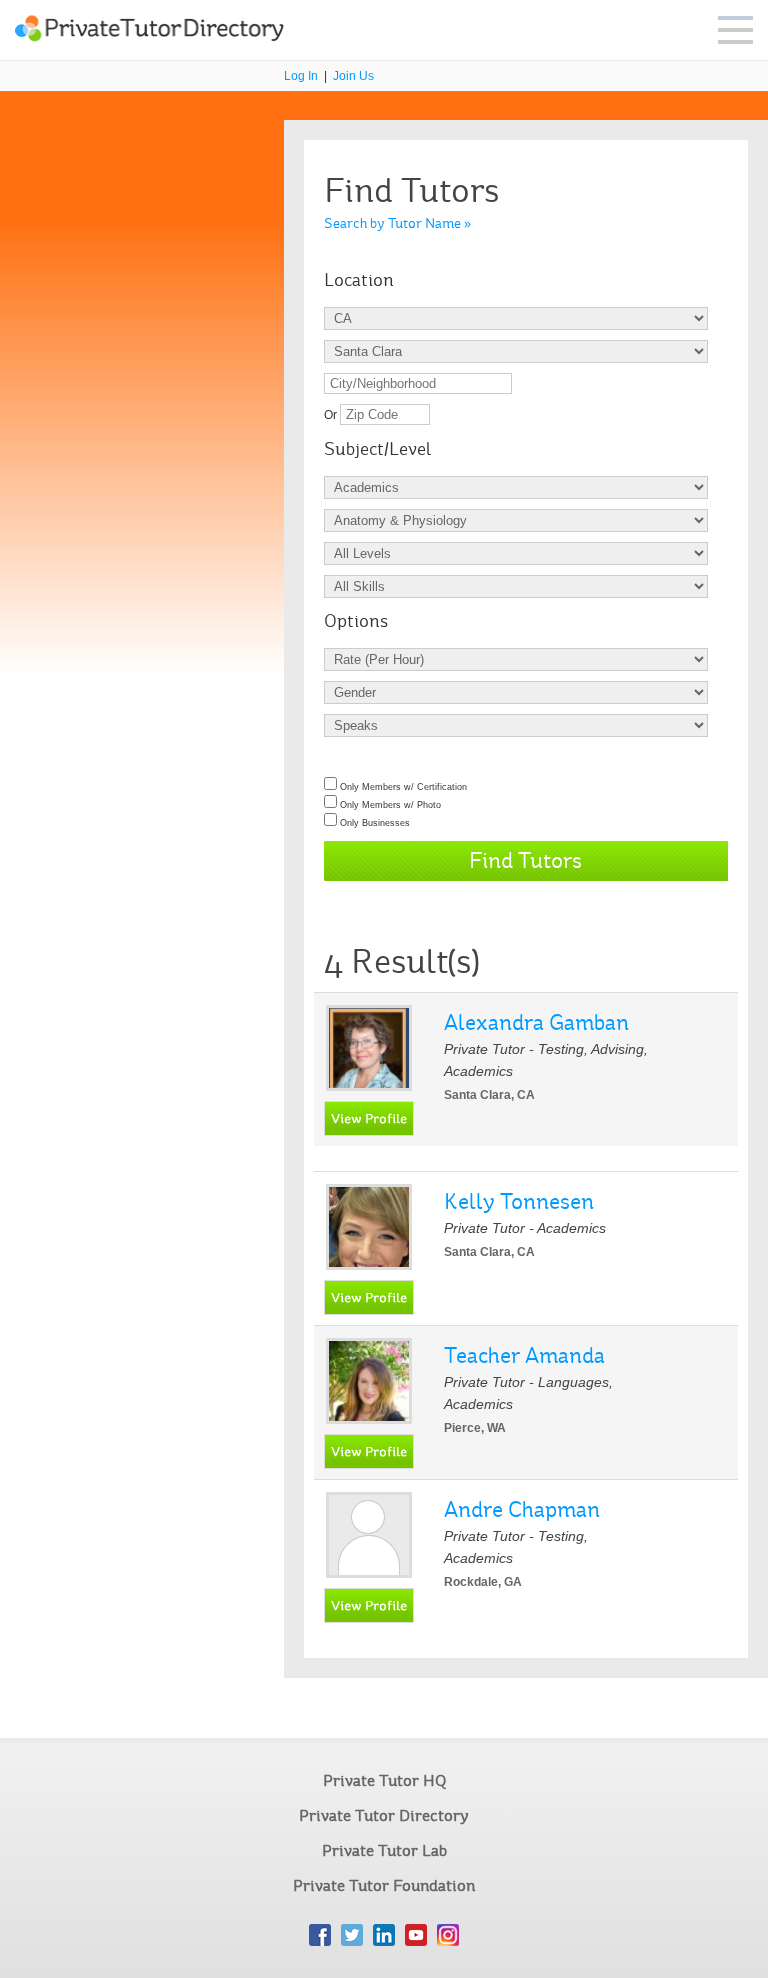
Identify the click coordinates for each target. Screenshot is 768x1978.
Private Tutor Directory (384, 1815)
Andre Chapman (522, 1509)
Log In (301, 76)
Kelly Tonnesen (519, 1201)
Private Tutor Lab (384, 1850)
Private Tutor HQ (384, 1780)
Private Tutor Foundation (384, 1885)
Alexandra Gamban (536, 1022)
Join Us (353, 76)
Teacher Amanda (524, 1355)
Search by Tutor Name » (397, 223)
